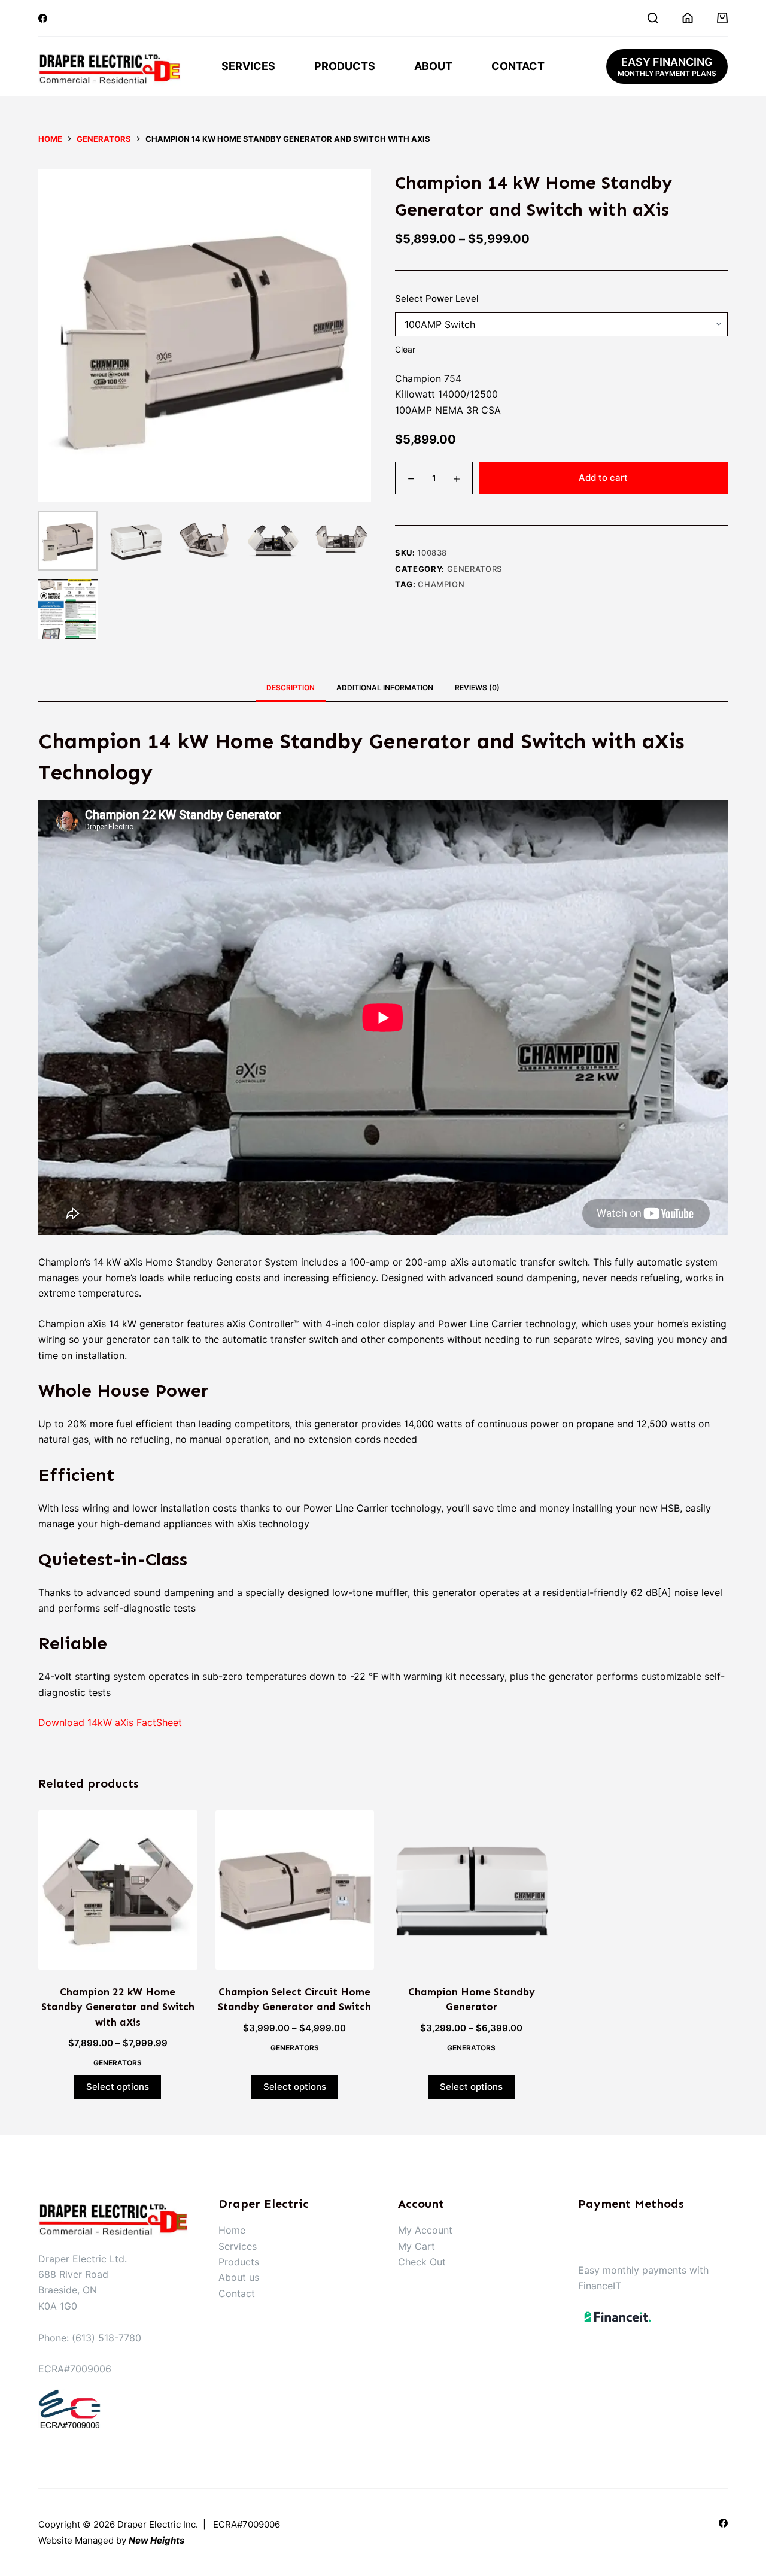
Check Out (422, 2262)
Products (345, 66)
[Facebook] (43, 18)
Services (248, 66)
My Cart (417, 2246)
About (433, 66)
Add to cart (603, 477)
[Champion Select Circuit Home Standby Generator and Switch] (295, 1890)
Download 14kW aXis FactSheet (110, 1722)
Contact (518, 66)
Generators (475, 569)
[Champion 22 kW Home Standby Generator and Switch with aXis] (118, 1890)
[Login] (688, 18)
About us (239, 2277)
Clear (405, 349)
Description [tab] (291, 688)
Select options (118, 2087)
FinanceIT (600, 2286)
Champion (441, 584)
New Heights (156, 2540)
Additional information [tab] (385, 688)
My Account (425, 2230)
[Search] (653, 18)
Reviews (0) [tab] (477, 688)
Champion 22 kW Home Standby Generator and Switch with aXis (118, 2007)
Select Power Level (437, 298)
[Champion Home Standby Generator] (472, 1890)
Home (232, 2230)
